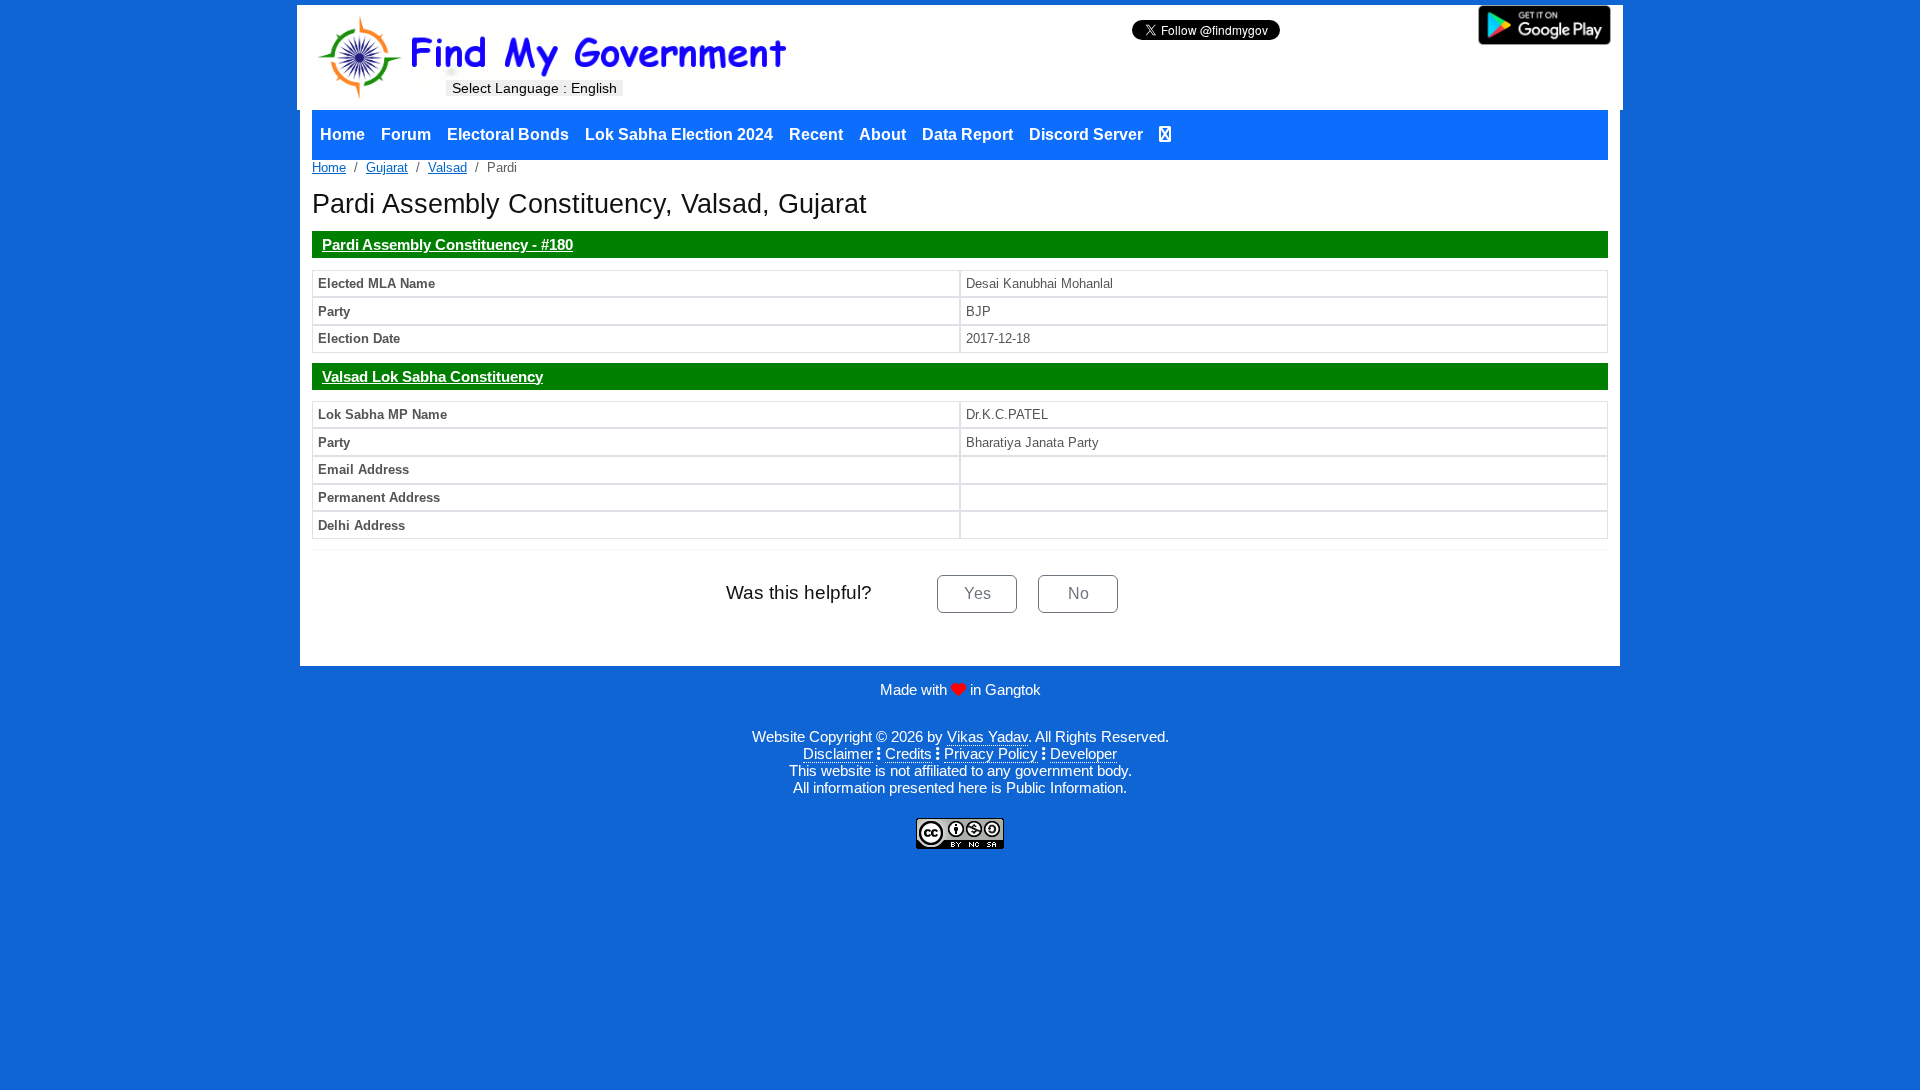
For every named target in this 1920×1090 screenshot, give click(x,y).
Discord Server (1086, 134)
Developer (1083, 753)
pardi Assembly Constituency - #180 (447, 244)
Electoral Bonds (508, 134)
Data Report (967, 134)
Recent (816, 134)
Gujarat (387, 167)
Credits (908, 753)
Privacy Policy (991, 753)
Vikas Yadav (987, 736)
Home (342, 134)
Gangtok (1013, 689)
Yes (977, 593)
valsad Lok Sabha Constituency (432, 376)
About (882, 134)
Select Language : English (534, 88)
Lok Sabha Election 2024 (679, 134)
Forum (406, 134)
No (1078, 593)
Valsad (447, 167)
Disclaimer (838, 753)
